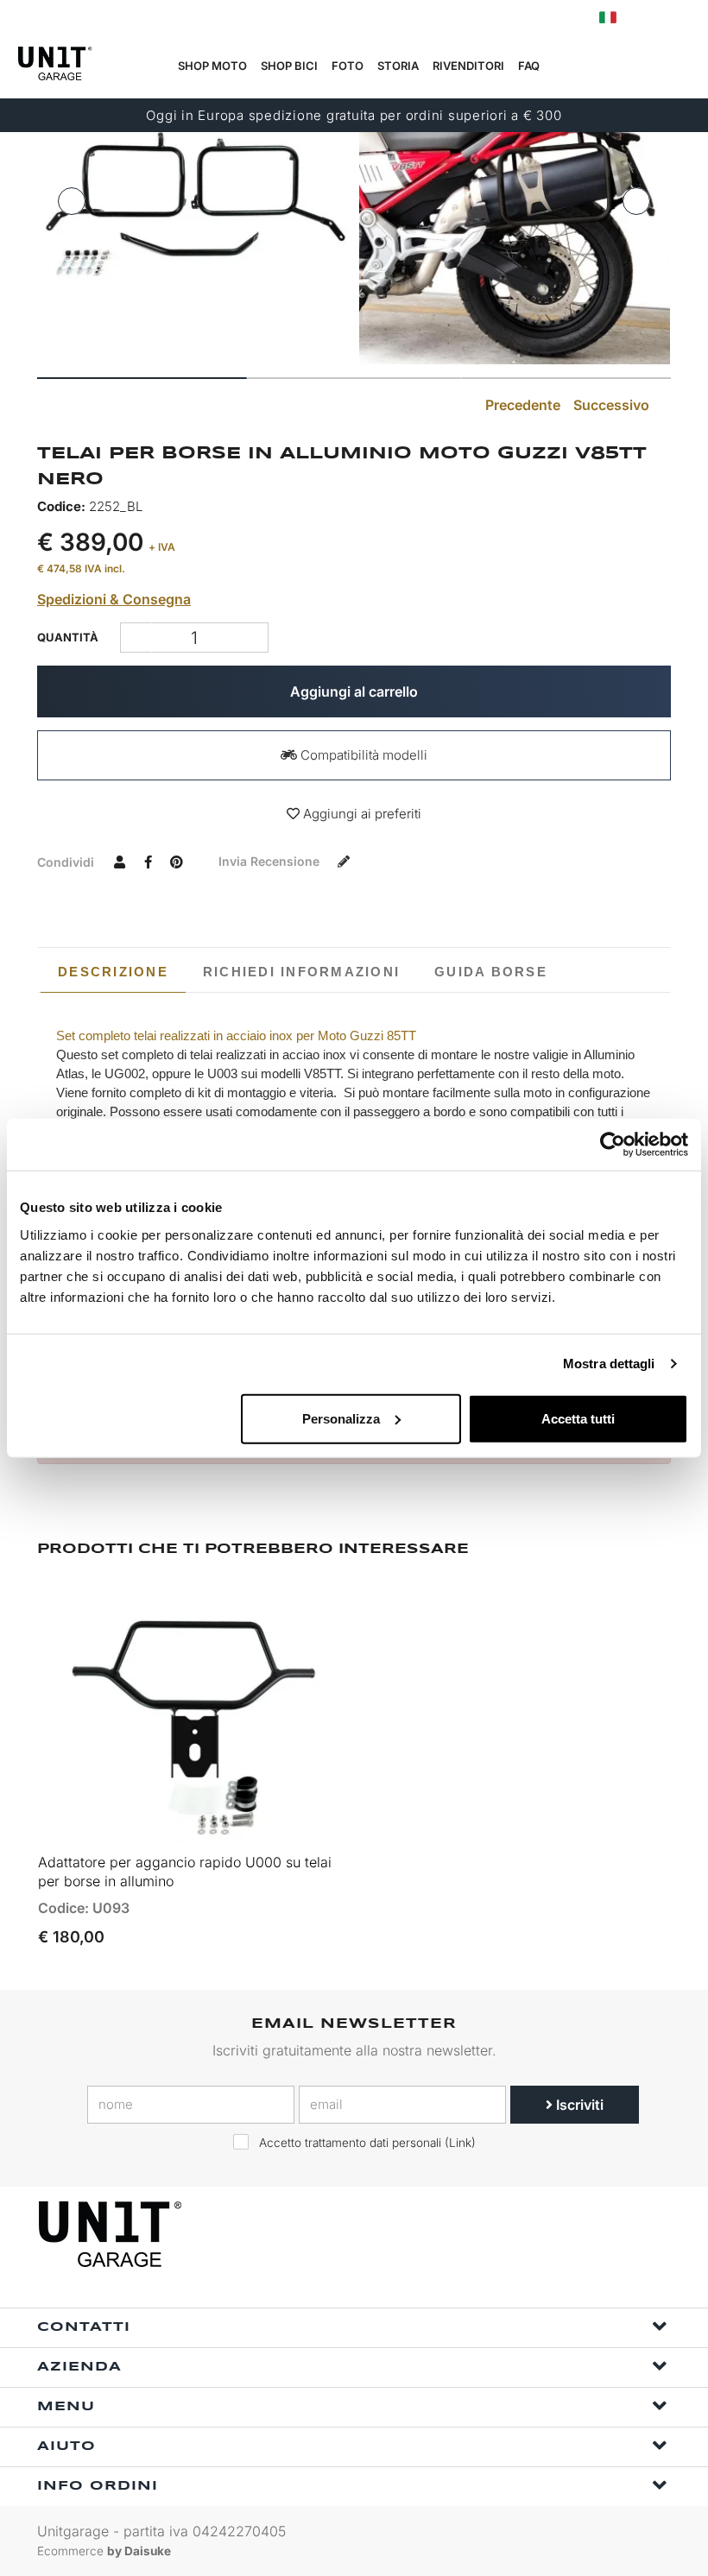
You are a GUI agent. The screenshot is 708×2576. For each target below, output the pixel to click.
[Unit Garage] (112, 2234)
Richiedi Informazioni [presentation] (301, 972)
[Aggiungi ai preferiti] (311, 1822)
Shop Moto (212, 66)
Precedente (521, 405)
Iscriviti (578, 2105)
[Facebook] (573, 2235)
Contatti (84, 2327)
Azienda (79, 2367)
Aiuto (66, 2447)
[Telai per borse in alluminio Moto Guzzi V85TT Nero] (193, 209)
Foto (348, 66)
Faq (529, 66)
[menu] (683, 66)
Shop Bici (289, 66)
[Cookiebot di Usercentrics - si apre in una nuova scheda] (613, 1145)
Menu (66, 2407)
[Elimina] (253, 638)
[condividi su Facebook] (148, 862)
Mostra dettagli (609, 1364)
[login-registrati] (645, 18)
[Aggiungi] (136, 638)
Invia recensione (271, 861)
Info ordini (98, 2486)
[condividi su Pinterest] (176, 862)
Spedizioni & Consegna (114, 599)
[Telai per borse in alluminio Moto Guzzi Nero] (515, 209)
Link (460, 2143)
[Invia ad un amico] (119, 862)
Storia (398, 66)
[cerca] (602, 66)
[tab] (113, 972)
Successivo (613, 405)
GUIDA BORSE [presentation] (491, 972)
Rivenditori (468, 66)
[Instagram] (613, 2235)
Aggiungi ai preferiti (360, 814)
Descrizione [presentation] (113, 972)
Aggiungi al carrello (354, 691)
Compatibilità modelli (362, 755)
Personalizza (341, 1418)
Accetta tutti (578, 1418)
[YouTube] (653, 2235)
